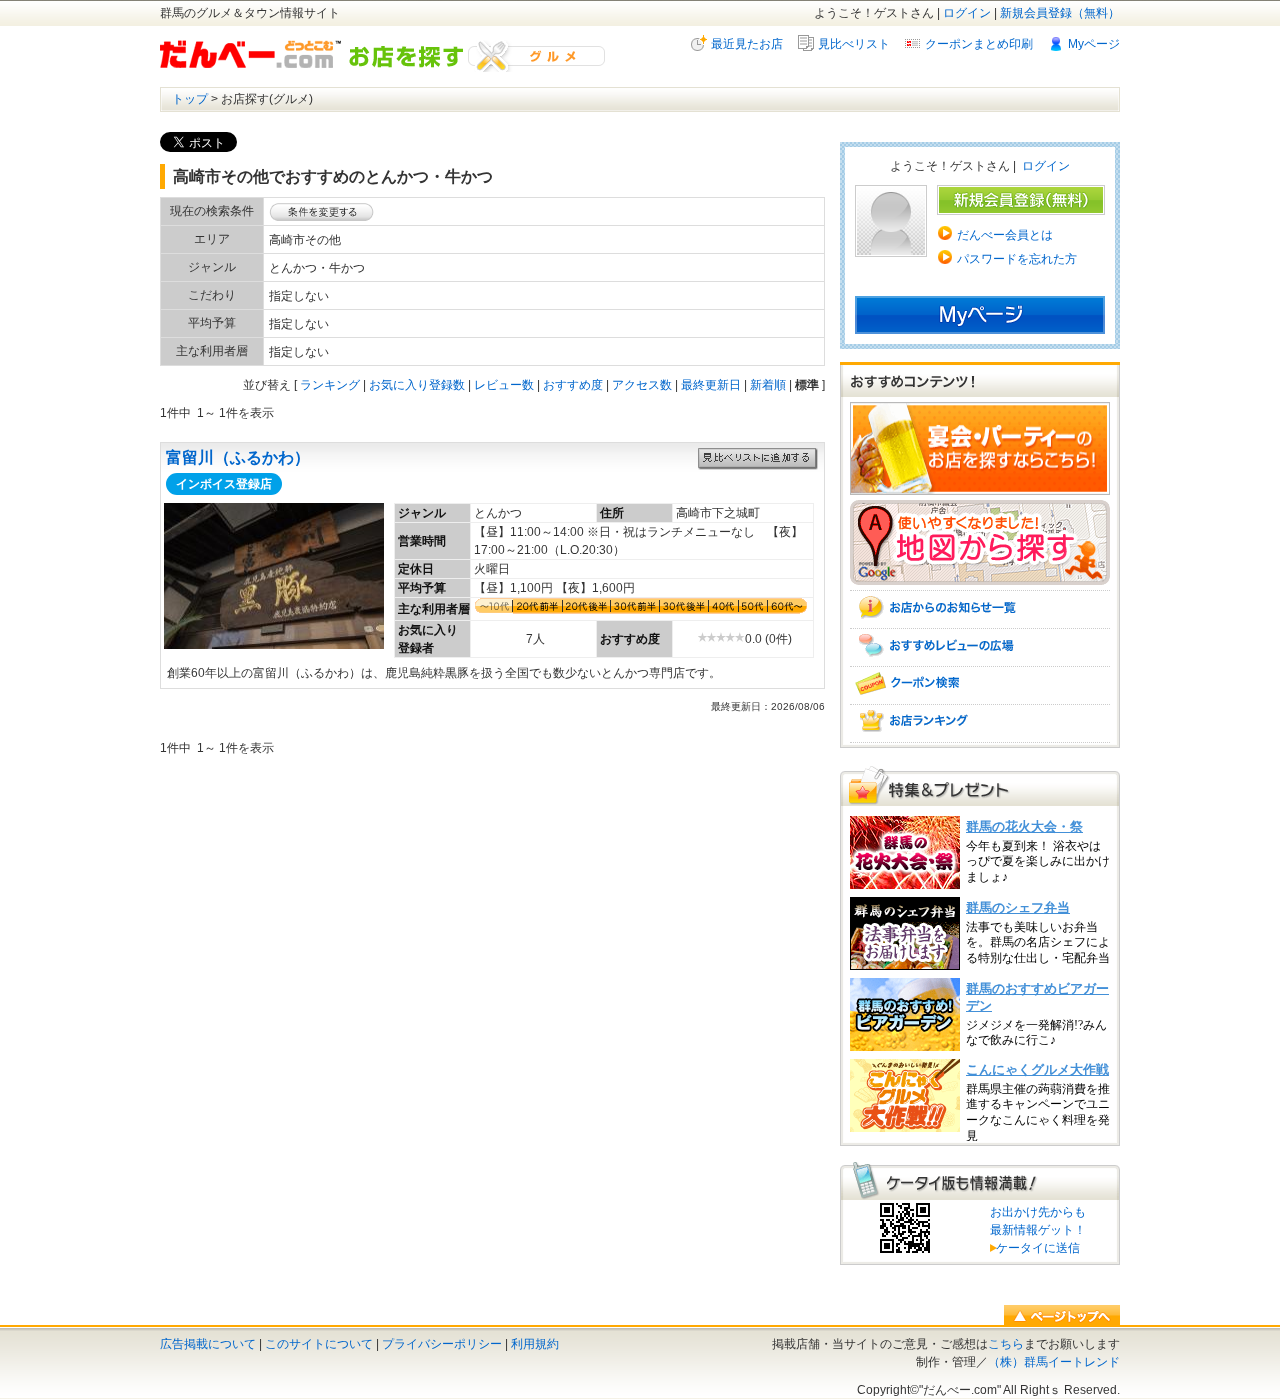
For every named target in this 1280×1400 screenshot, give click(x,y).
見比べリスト (854, 44)
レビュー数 (504, 385)
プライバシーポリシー (442, 1344)
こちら (1006, 1344)
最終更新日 (711, 385)
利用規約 (535, 1344)
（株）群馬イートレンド (1054, 1362)
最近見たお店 (747, 44)
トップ (190, 99)
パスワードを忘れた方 (1017, 259)
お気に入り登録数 (417, 385)
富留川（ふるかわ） (238, 457)
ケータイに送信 (1035, 1248)
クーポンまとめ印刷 (979, 44)
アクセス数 (642, 385)
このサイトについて (319, 1344)
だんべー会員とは (1005, 235)
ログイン (967, 13)
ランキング (330, 385)
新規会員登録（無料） (1060, 13)
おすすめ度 (573, 385)
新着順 (768, 385)
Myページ (1094, 44)
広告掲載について (208, 1344)
